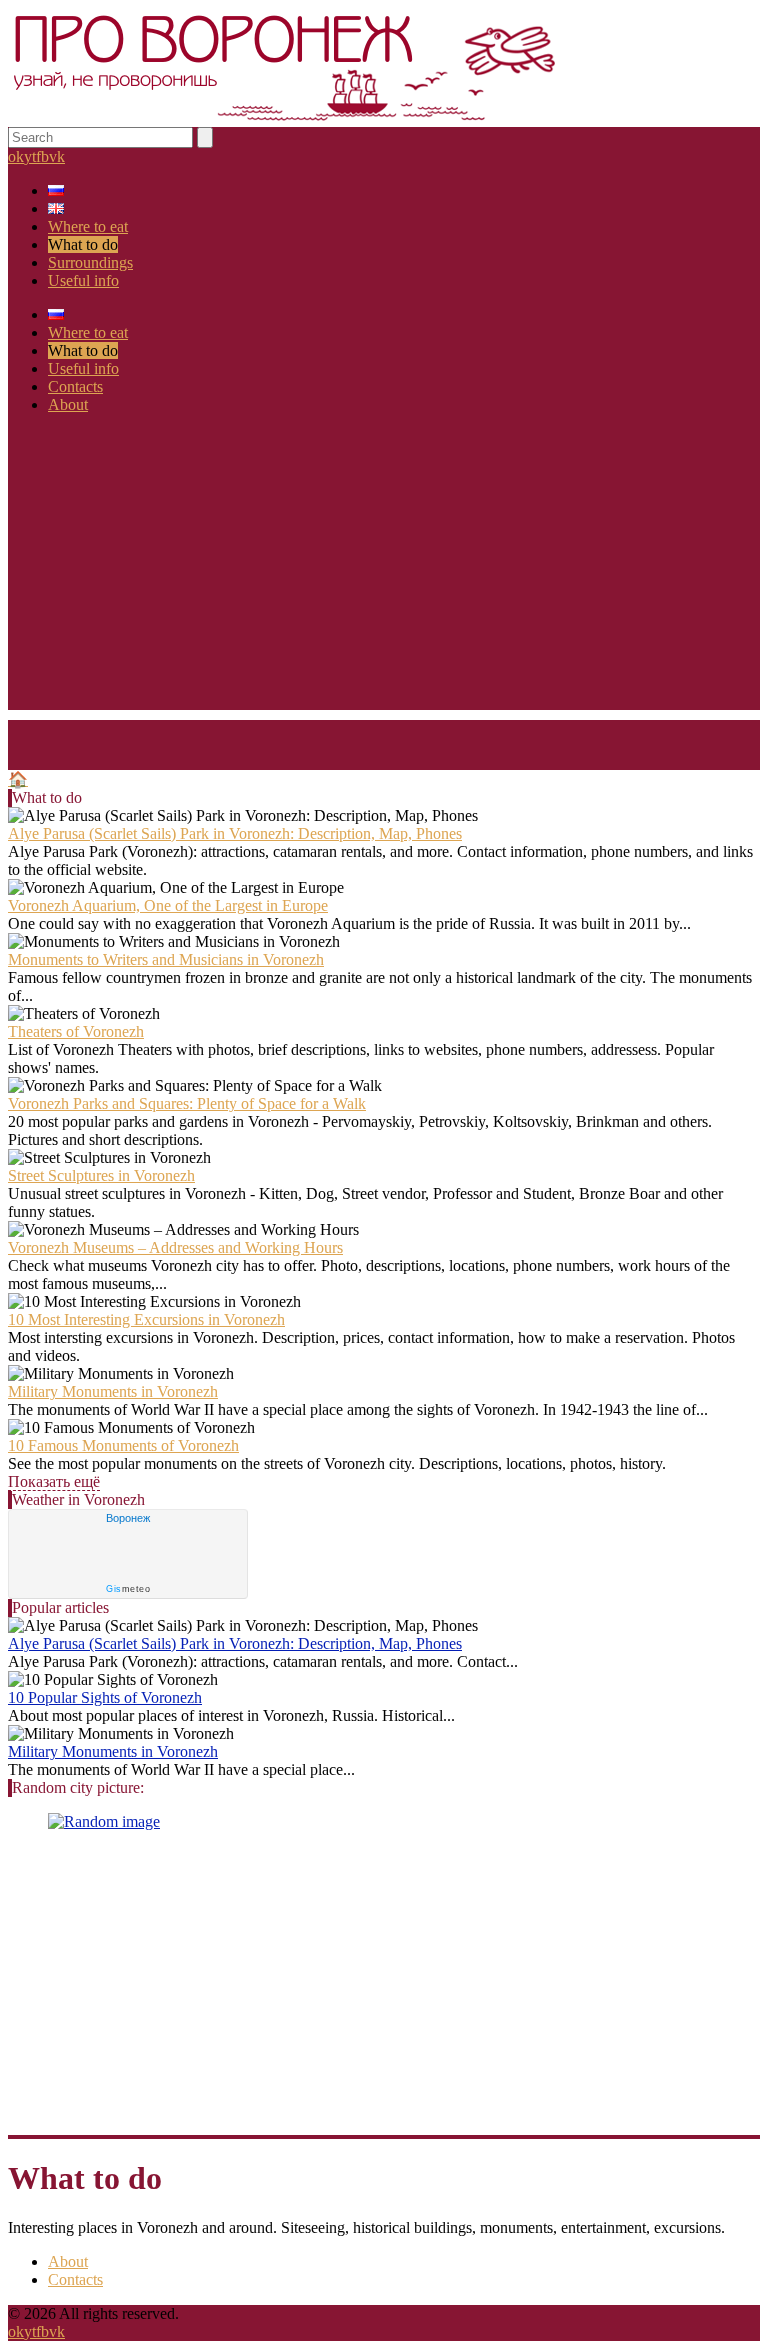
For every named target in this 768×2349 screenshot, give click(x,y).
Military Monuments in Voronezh (113, 1391)
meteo (128, 1589)
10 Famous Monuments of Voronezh (123, 1445)
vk (57, 156)
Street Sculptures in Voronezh (101, 1175)
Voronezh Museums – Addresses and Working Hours (175, 1247)
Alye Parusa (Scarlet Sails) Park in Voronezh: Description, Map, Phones (235, 833)
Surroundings (90, 262)
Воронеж (128, 1518)
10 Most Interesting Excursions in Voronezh (146, 1319)
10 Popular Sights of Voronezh (105, 1697)
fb (42, 156)
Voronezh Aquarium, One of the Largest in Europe (168, 905)
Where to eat (88, 226)
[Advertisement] (384, 570)
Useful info (83, 280)
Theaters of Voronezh (76, 1031)
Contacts (75, 386)
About (68, 404)
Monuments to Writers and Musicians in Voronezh (166, 959)
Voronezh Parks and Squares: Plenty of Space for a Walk (187, 1103)
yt (30, 156)
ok (16, 156)
